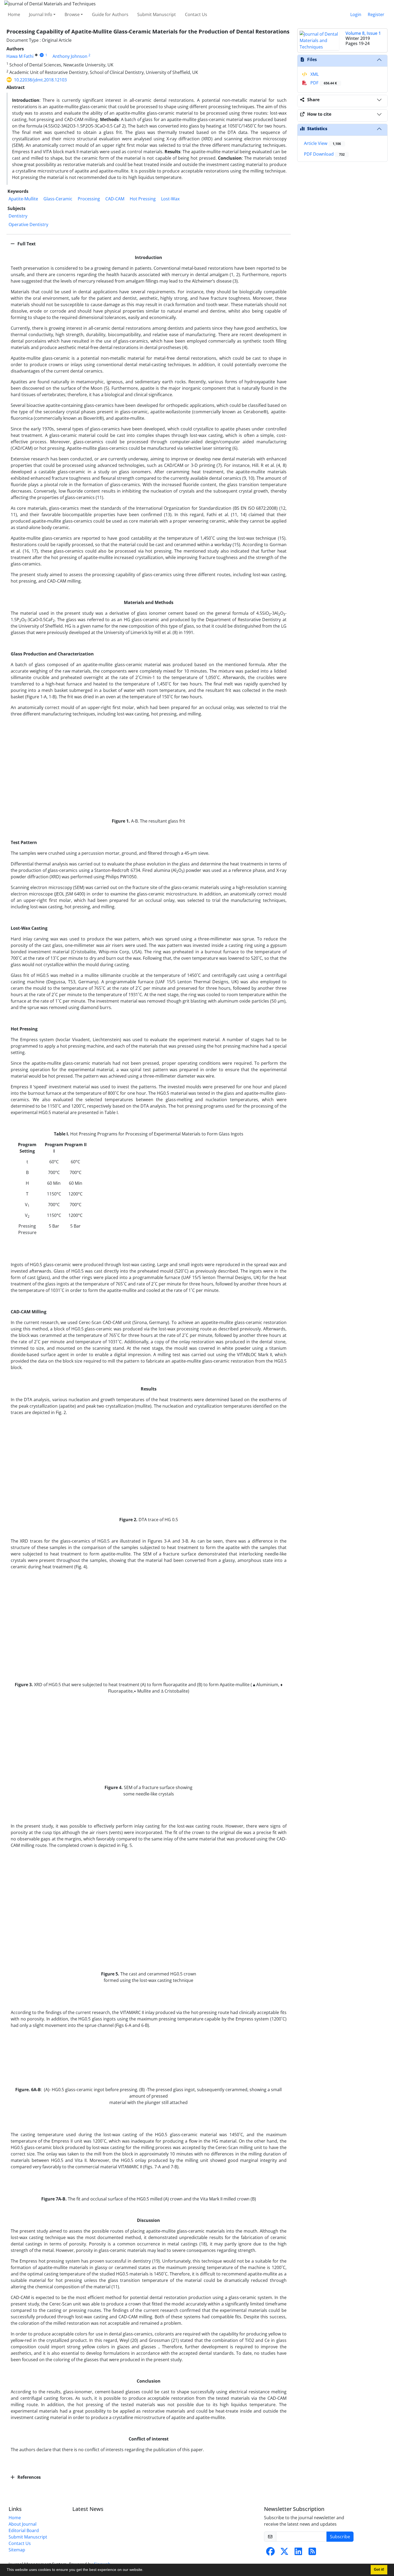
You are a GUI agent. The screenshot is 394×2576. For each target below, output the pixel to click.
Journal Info (41, 14)
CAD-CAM (115, 199)
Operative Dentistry (28, 224)
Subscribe (340, 2537)
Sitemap (17, 2550)
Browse (72, 14)
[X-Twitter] (284, 2553)
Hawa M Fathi (20, 56)
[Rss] (312, 2553)
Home (14, 14)
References (29, 2477)
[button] (145, 2570)
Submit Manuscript (157, 14)
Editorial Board (24, 2530)
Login (356, 14)
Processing (89, 199)
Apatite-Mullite (23, 199)
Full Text (26, 244)
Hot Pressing (143, 199)
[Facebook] (270, 2553)
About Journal (23, 2524)
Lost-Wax (170, 199)
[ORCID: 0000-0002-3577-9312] (42, 55)
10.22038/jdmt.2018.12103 (40, 80)
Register (376, 14)
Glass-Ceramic (58, 199)
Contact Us (196, 14)
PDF (323, 83)
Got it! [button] (379, 2570)
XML (314, 74)
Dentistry (18, 216)
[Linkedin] (298, 2553)
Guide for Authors (110, 14)
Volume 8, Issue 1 (363, 33)
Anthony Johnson (70, 56)
